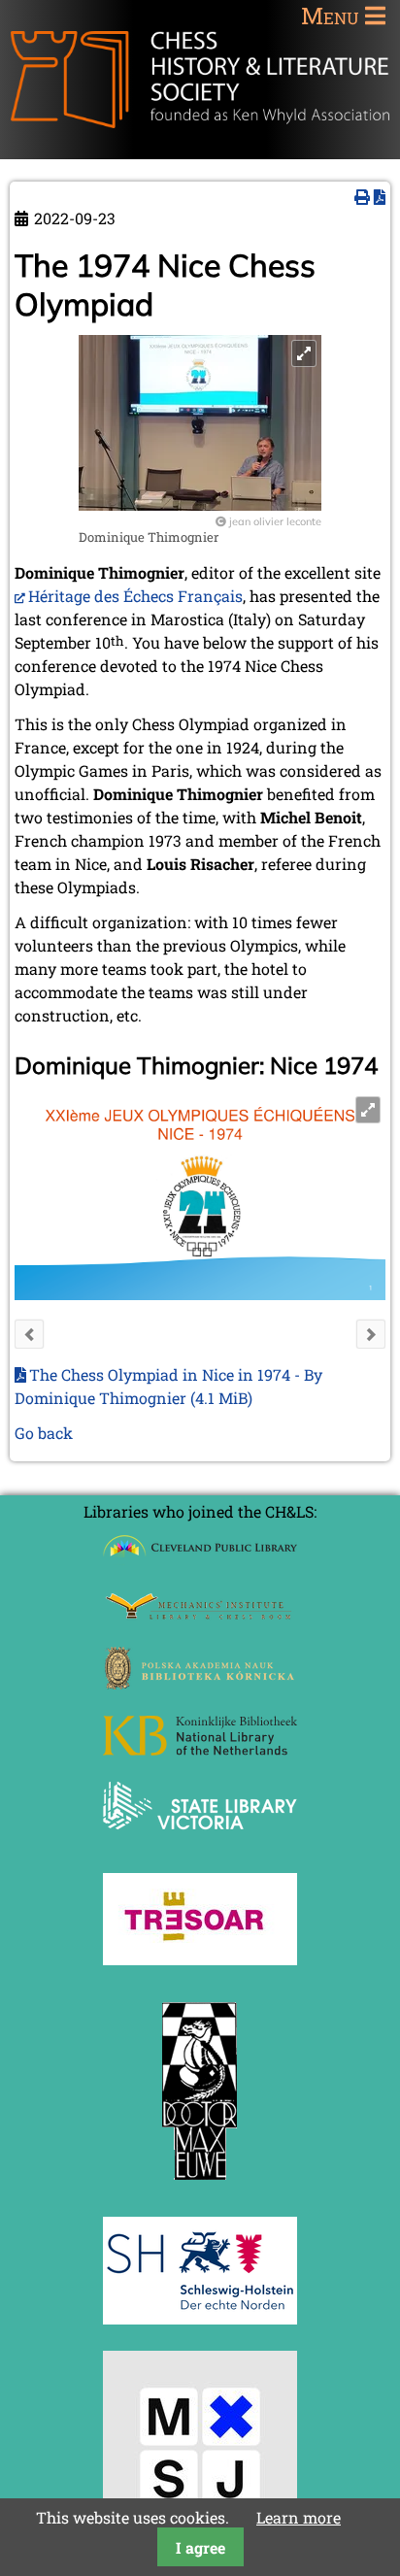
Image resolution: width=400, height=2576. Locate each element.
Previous (29, 1334)
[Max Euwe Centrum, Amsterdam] (200, 2184)
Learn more (299, 2517)
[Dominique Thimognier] (200, 504)
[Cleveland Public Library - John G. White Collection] (200, 1559)
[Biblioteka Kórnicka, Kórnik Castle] (200, 1683)
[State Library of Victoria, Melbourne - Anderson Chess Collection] (200, 1840)
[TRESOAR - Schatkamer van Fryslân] (200, 1959)
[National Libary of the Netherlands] (200, 1749)
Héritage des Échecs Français (135, 596)
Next (371, 1334)
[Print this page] (362, 197)
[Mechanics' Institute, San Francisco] (200, 1614)
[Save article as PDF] (380, 197)
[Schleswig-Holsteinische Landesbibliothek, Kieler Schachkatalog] (200, 2318)
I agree (200, 2547)
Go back (44, 1433)
